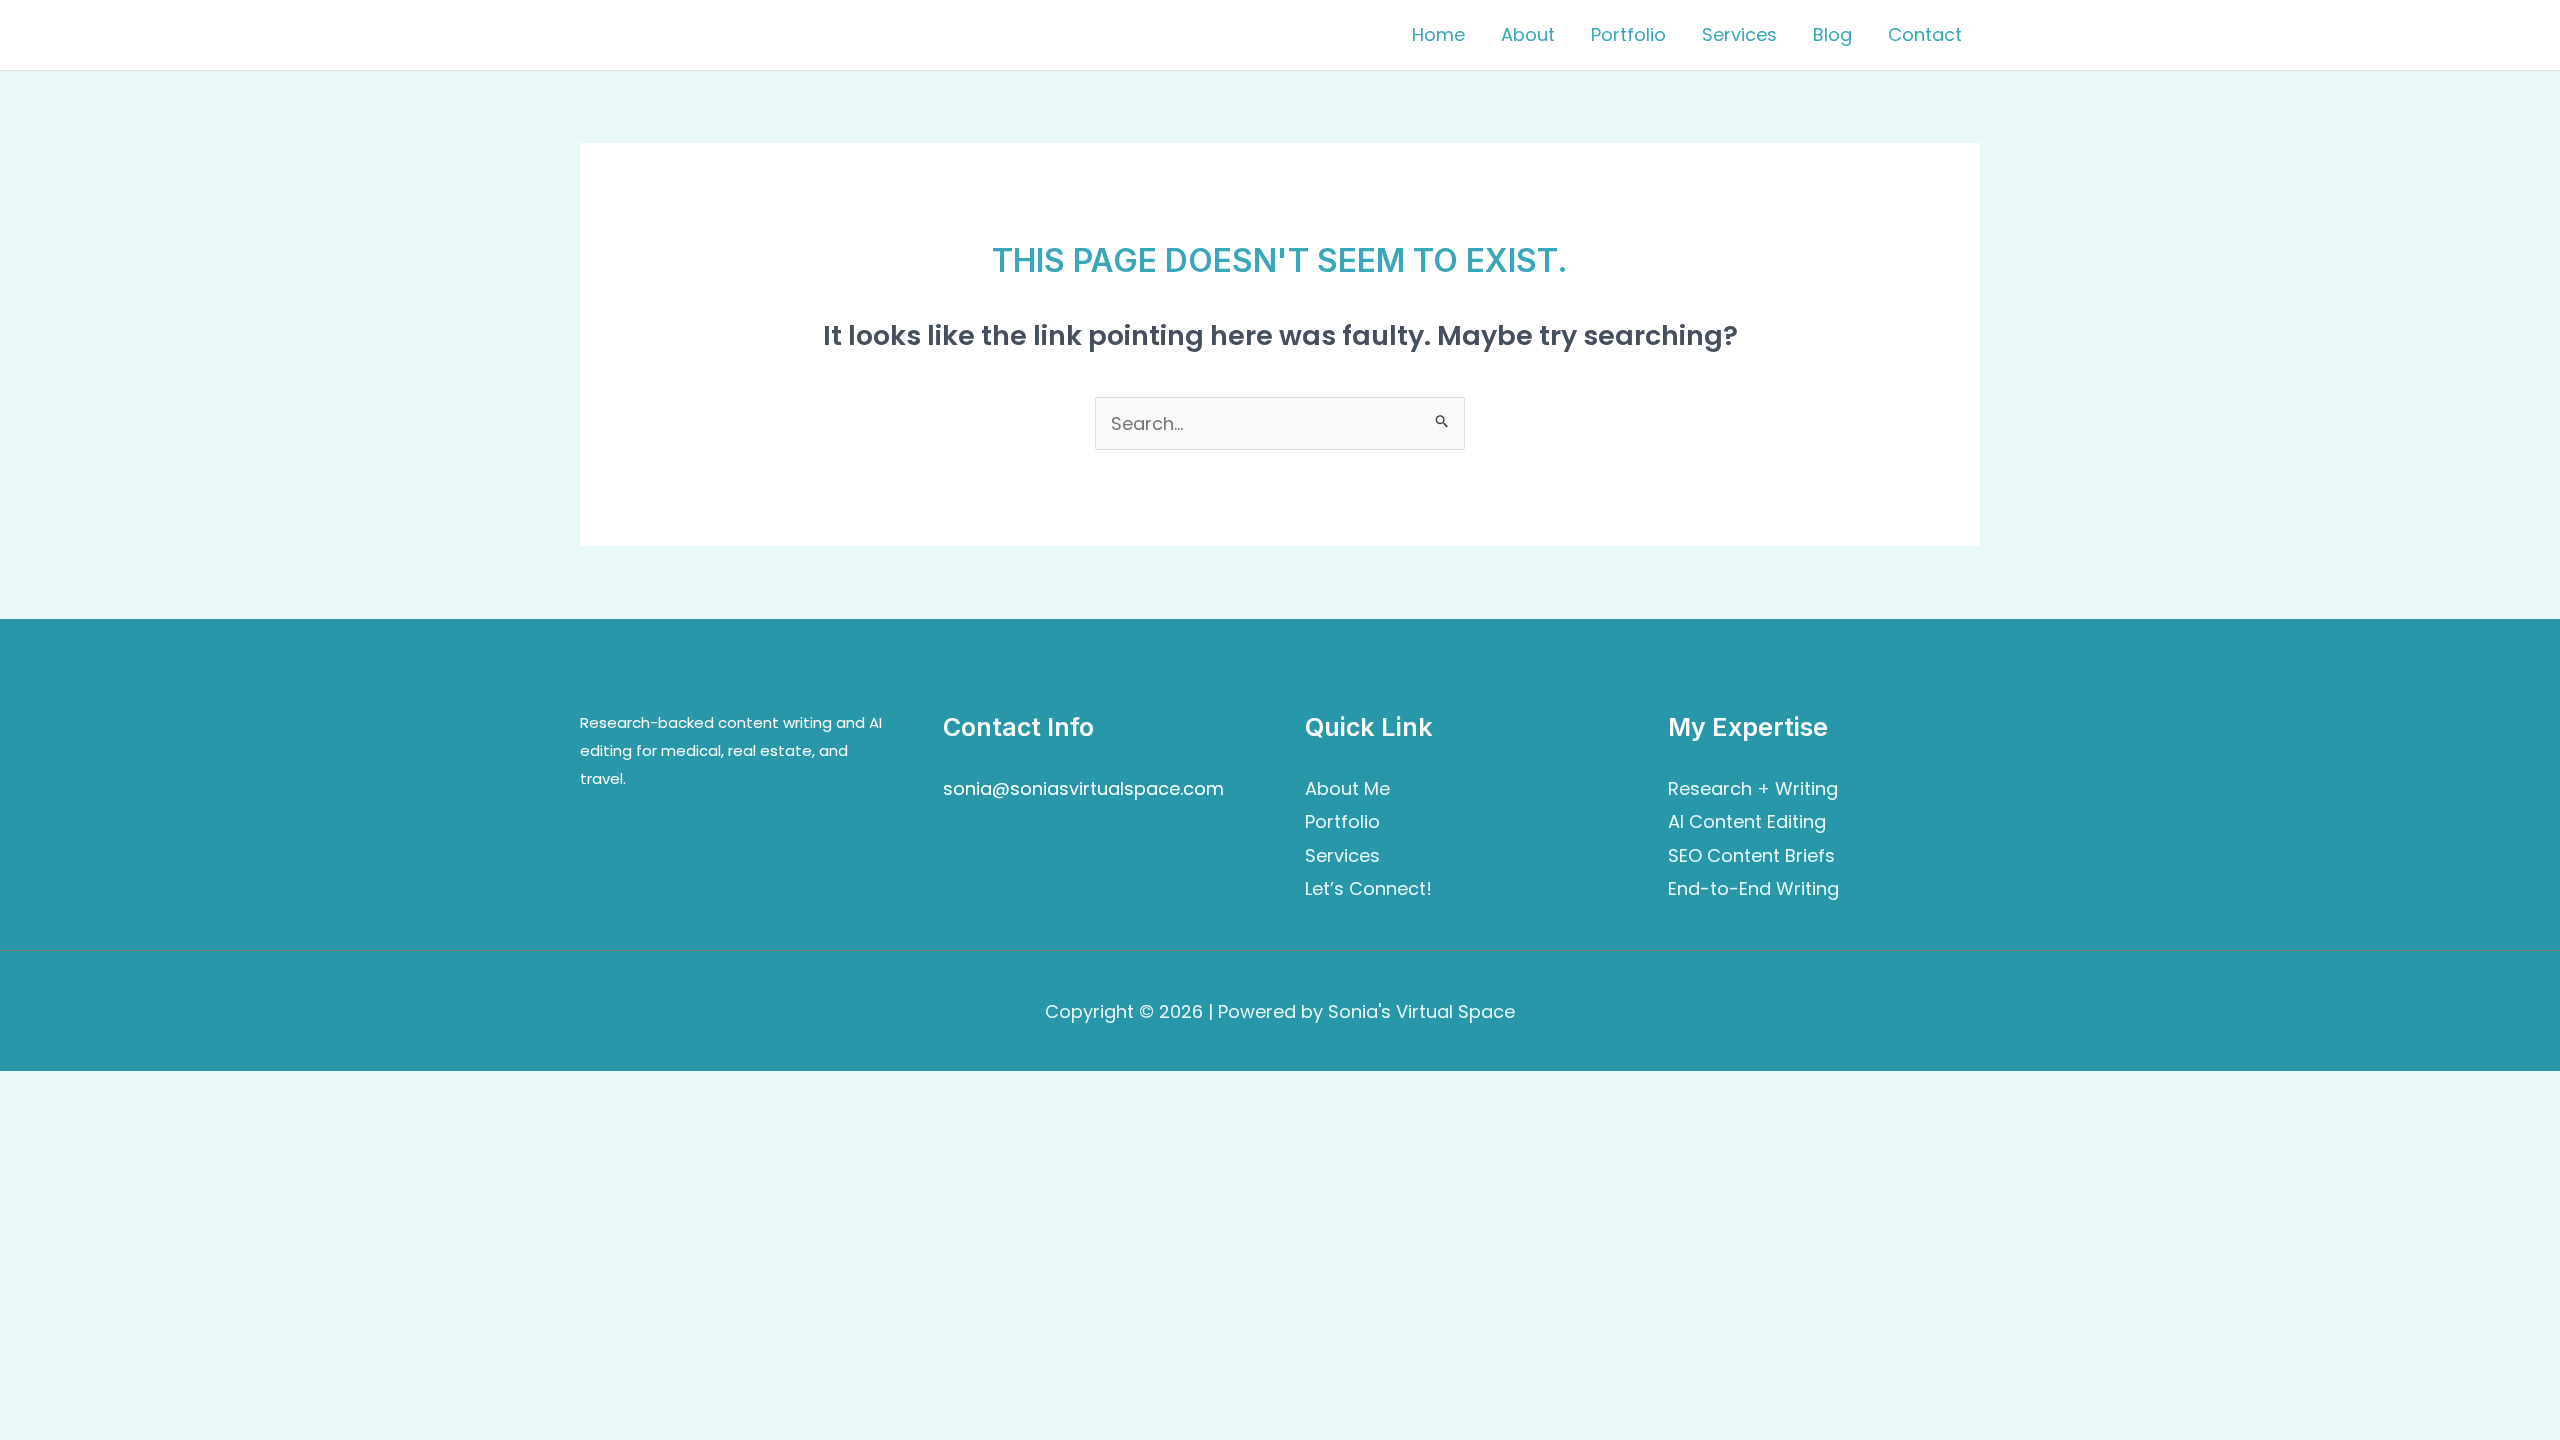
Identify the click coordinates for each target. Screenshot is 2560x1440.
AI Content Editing (1747, 821)
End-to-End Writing (1753, 888)
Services (1739, 34)
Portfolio (1628, 34)
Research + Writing (1753, 788)
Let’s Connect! (1368, 888)
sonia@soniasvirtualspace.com (1083, 788)
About (1528, 34)
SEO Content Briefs (1751, 855)
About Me (1347, 788)
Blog (1832, 34)
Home (1438, 34)
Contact (1925, 34)
